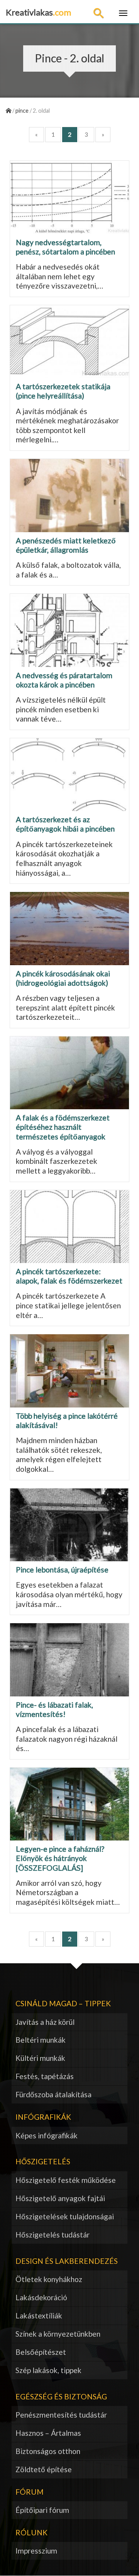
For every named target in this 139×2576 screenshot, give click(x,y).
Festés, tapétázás (45, 2076)
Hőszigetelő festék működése (66, 2180)
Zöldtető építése (44, 2469)
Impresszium (36, 2551)
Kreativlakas (38, 12)
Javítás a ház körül (45, 2022)
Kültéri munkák (40, 2058)
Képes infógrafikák (47, 2135)
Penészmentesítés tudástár (61, 2415)
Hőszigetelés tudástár (53, 2235)
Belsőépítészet (41, 2352)
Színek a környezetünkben (58, 2334)
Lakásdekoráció (41, 2297)
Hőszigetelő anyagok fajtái (60, 2198)
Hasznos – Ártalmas (48, 2433)
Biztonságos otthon (48, 2451)
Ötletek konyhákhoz (49, 2279)
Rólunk (31, 2532)
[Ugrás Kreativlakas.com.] (8, 111)
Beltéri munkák (41, 2040)
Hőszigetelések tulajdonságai (65, 2216)
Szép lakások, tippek (48, 2370)
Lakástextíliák (39, 2316)
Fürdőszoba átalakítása (53, 2094)
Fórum (30, 2492)
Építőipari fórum (42, 2510)
